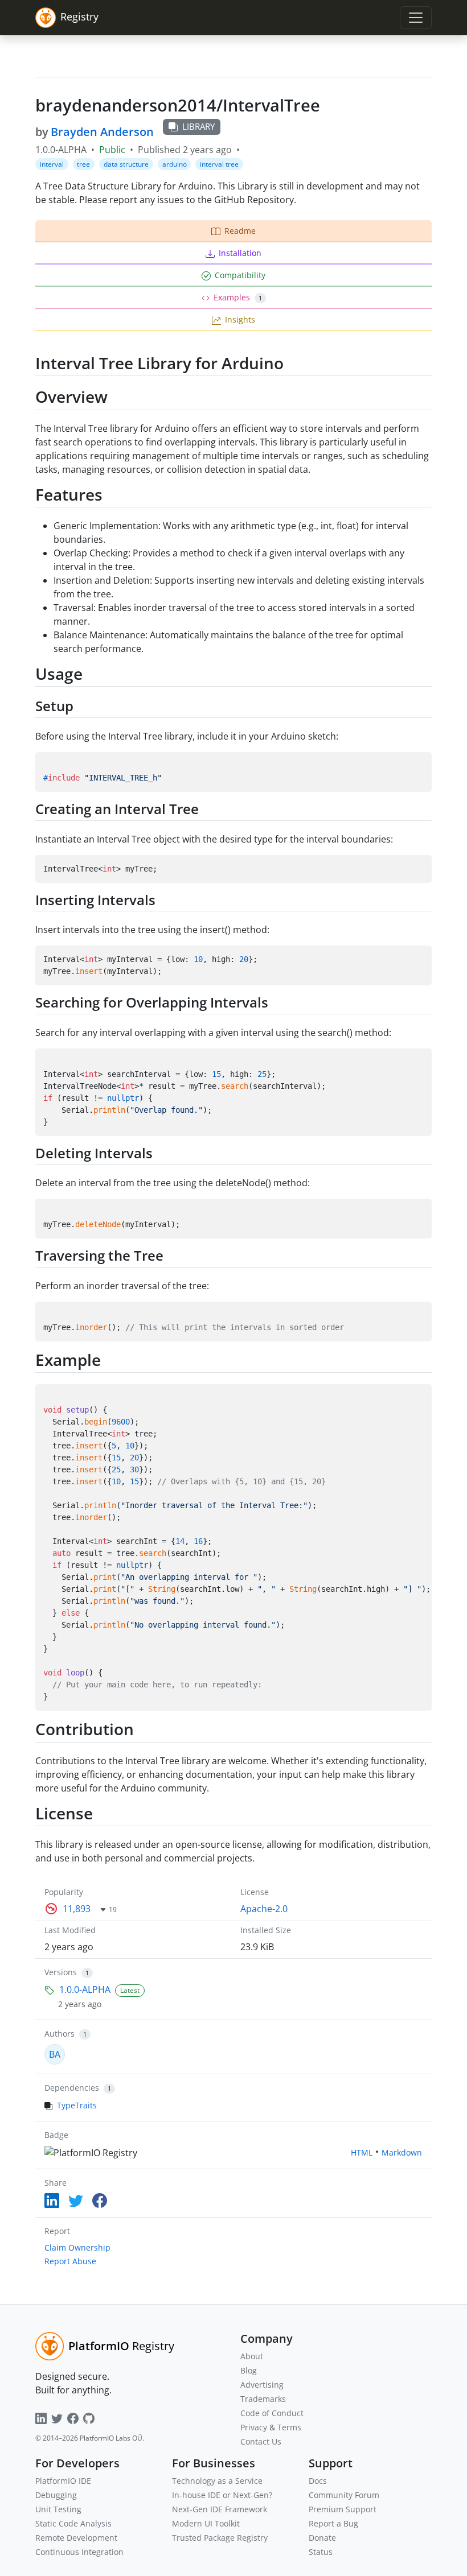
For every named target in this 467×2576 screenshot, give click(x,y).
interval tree (219, 164)
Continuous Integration (79, 2552)
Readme (240, 231)
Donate (322, 2538)
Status (321, 2552)
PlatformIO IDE (63, 2481)
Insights (240, 319)
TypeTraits (77, 2105)
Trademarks (263, 2399)
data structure (126, 164)
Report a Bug (333, 2523)
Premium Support (343, 2509)
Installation (240, 253)
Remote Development (76, 2538)
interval (52, 164)
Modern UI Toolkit (206, 2523)
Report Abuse (70, 2261)
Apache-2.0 (264, 1909)
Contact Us (261, 2441)
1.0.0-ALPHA (85, 1989)
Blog (249, 2370)
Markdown (402, 2152)
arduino (175, 164)
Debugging (56, 2495)
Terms (289, 2427)
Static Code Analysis (73, 2523)
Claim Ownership (77, 2247)
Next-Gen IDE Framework (220, 2509)
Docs (318, 2481)
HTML (362, 2152)
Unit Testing (58, 2509)
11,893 (77, 1909)
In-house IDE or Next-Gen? (222, 2495)
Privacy (254, 2427)
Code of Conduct (272, 2413)
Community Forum (344, 2495)
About (252, 2356)
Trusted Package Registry (220, 2538)
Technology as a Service (217, 2481)
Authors (60, 2034)
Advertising (262, 2385)
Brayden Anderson (102, 132)
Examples (238, 297)
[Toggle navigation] (416, 18)
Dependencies (72, 2088)
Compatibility (240, 275)
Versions (61, 1972)
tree (83, 164)
